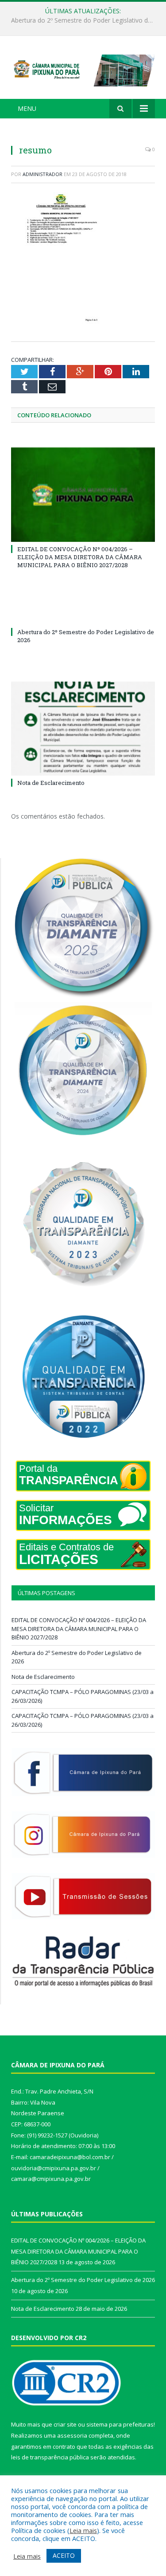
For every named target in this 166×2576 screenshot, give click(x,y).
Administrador (42, 174)
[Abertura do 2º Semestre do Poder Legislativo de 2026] (83, 616)
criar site (65, 2424)
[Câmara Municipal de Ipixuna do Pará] (83, 69)
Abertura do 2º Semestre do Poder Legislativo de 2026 (85, 20)
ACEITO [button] (64, 2555)
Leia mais (83, 2530)
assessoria (72, 2435)
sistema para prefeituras (120, 2424)
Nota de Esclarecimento (51, 783)
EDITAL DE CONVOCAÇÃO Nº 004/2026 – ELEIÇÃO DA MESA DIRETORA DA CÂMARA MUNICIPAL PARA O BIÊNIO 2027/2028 (80, 557)
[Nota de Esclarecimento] (83, 729)
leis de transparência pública (50, 2457)
